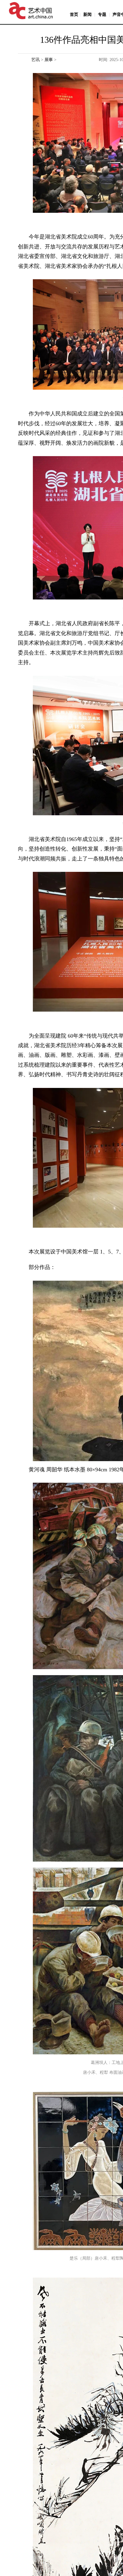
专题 (102, 15)
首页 (74, 15)
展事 (49, 60)
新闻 (87, 15)
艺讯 (36, 60)
